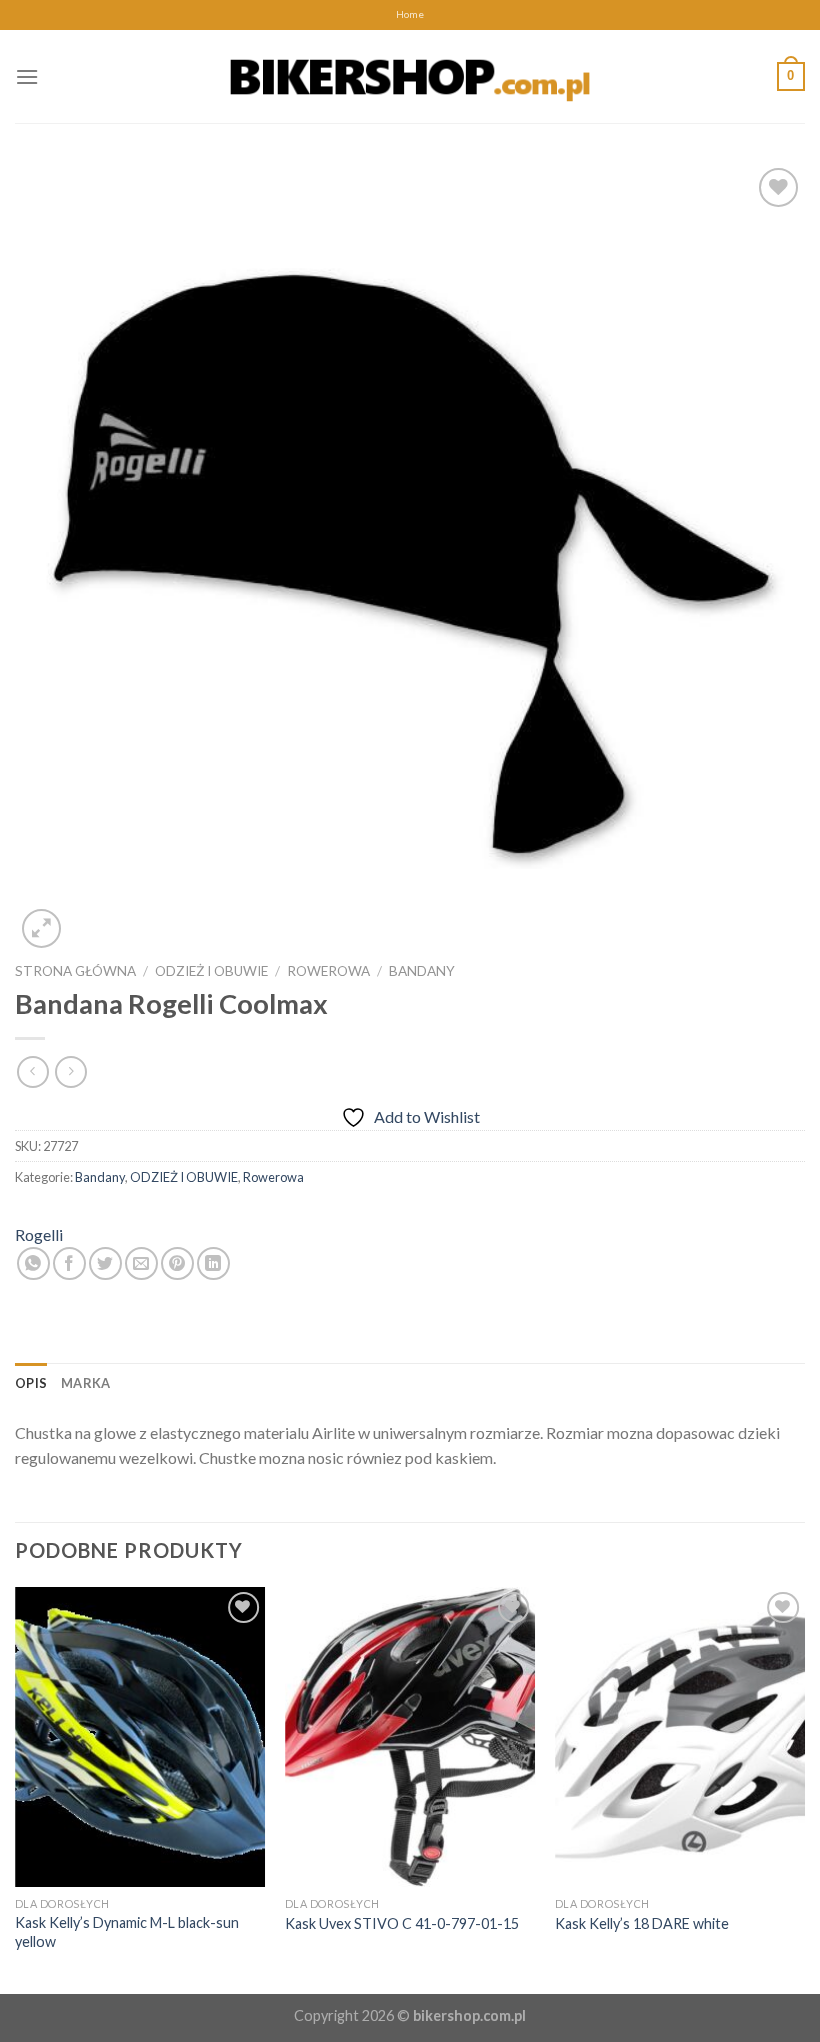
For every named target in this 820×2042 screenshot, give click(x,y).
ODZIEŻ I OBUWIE (211, 971)
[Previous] (16, 1788)
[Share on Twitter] (105, 1263)
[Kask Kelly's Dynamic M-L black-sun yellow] (140, 1737)
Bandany (422, 971)
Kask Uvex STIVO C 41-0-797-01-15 (402, 1923)
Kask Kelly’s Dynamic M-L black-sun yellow (127, 1932)
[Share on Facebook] (69, 1263)
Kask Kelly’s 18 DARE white (642, 1923)
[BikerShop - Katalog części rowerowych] (410, 76)
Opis (31, 1383)
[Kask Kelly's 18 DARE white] (680, 1737)
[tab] (31, 1383)
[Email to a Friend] (141, 1263)
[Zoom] (41, 928)
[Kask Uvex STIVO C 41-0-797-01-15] (410, 1737)
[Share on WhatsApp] (33, 1263)
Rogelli (39, 1234)
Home (410, 14)
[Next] (804, 1788)
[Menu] (27, 76)
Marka (85, 1383)
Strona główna (75, 971)
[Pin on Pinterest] (177, 1263)
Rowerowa (328, 971)
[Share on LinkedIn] (213, 1263)
